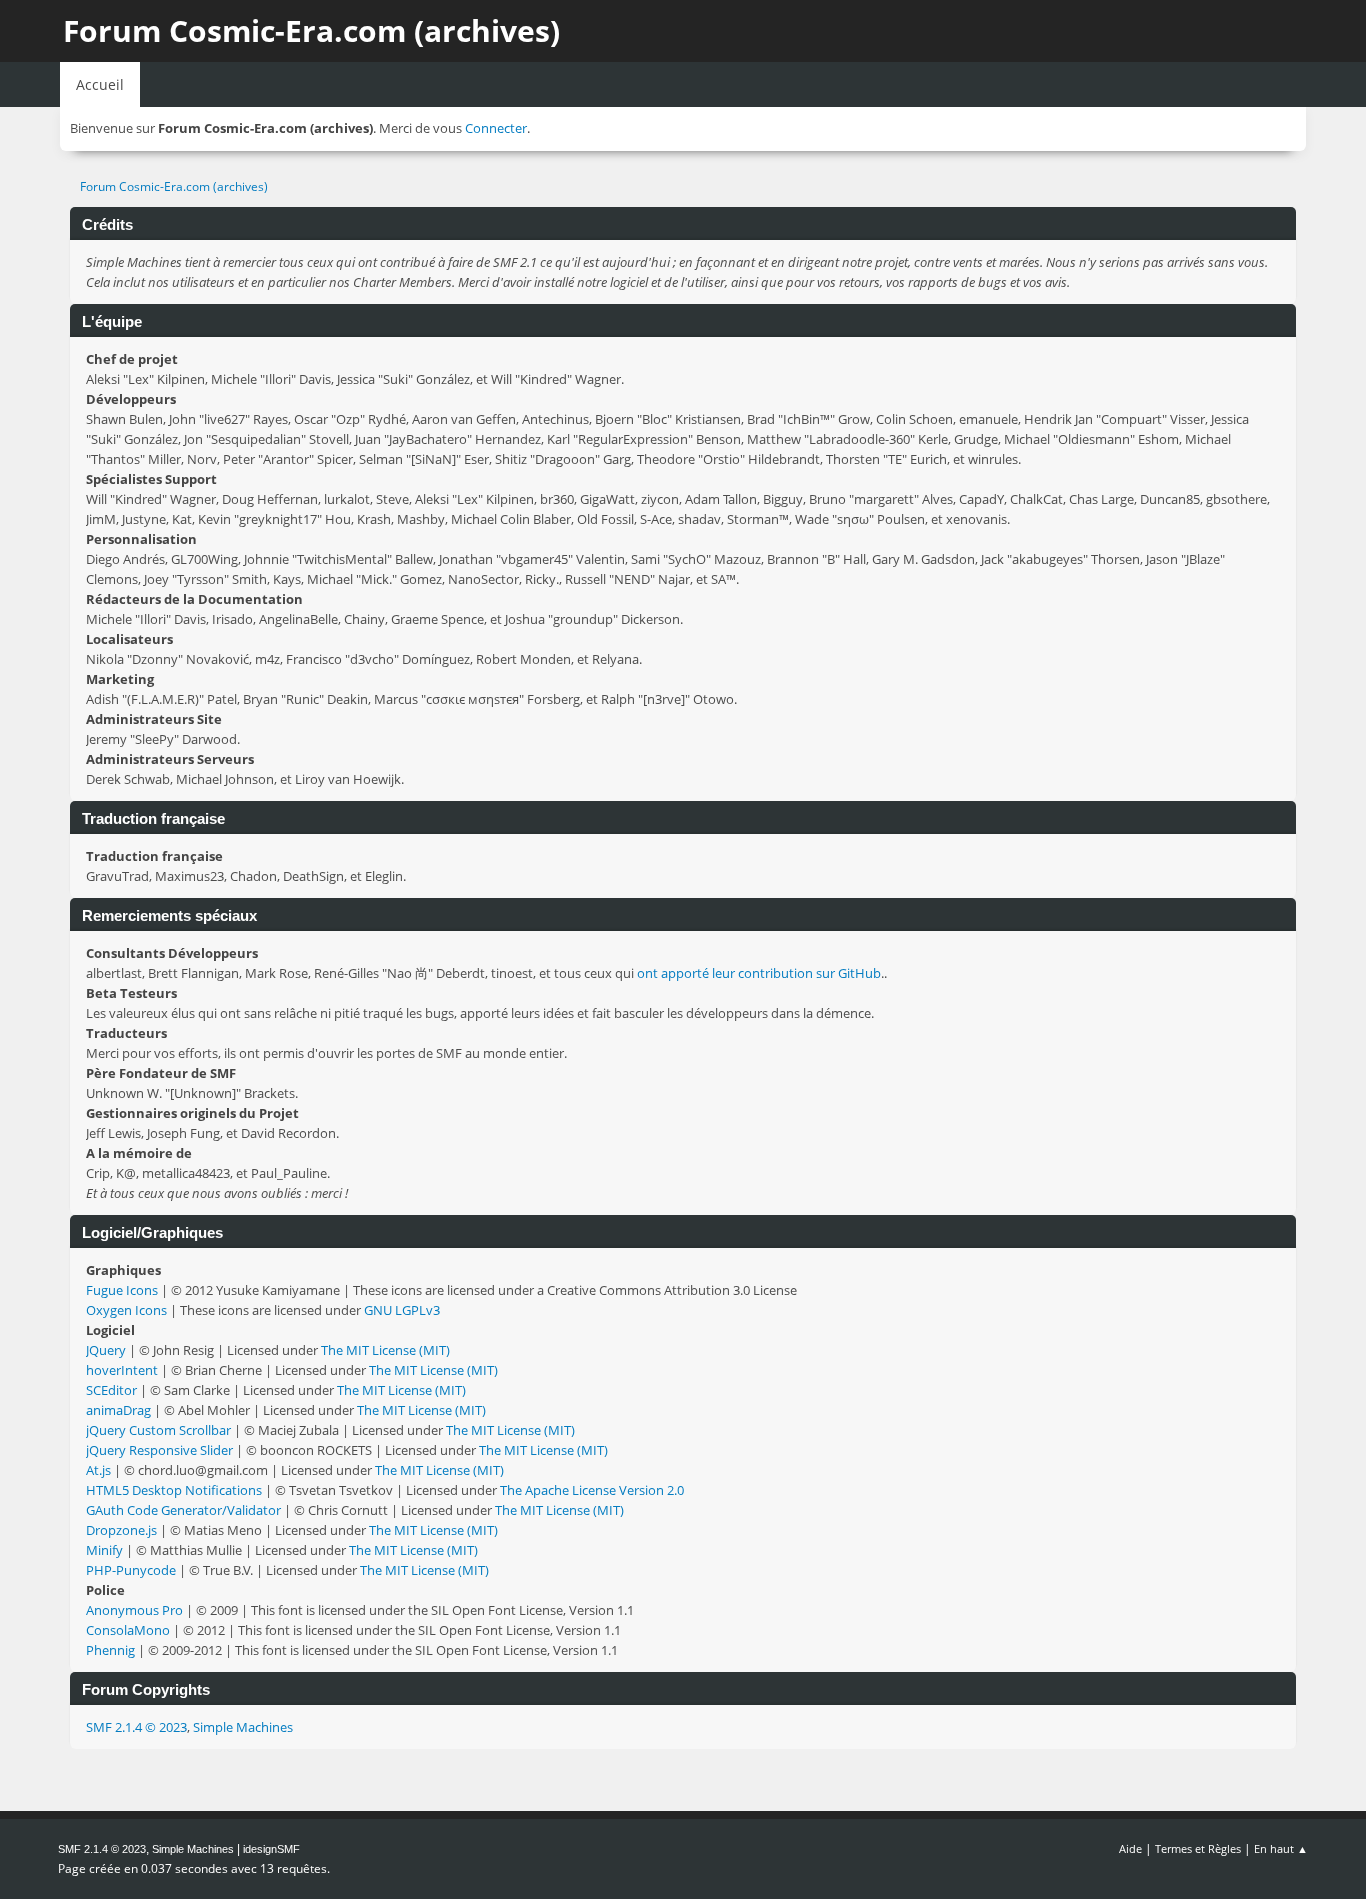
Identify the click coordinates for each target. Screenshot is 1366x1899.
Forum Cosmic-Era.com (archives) (311, 30)
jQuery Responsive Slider (159, 1450)
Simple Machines (243, 1727)
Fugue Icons (122, 1290)
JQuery (106, 1350)
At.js (98, 1470)
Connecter (496, 128)
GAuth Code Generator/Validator (183, 1510)
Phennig (110, 1650)
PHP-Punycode (131, 1570)
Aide (1130, 1848)
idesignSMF (271, 1849)
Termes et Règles (1198, 1848)
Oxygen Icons (126, 1310)
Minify (104, 1550)
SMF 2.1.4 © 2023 (136, 1727)
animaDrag (118, 1410)
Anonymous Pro (134, 1610)
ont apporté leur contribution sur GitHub (759, 973)
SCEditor (111, 1390)
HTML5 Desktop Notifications (174, 1490)
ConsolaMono (128, 1630)
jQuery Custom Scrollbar (158, 1430)
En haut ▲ (1281, 1848)
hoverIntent (122, 1370)
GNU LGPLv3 (402, 1310)
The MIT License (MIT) (385, 1350)
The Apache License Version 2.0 (592, 1490)
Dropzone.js (121, 1530)
